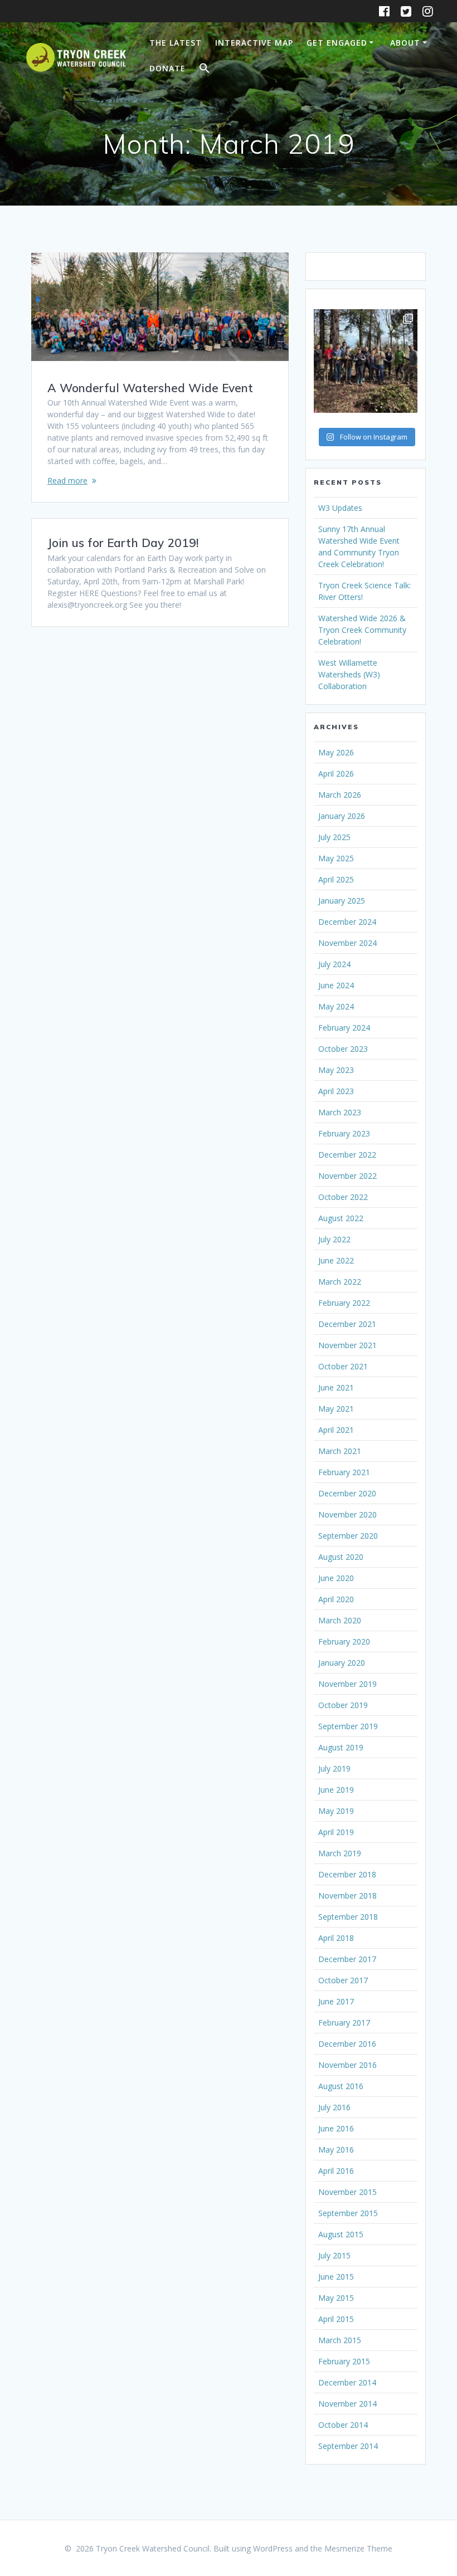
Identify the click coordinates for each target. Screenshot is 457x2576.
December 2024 (347, 922)
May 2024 (336, 1006)
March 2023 (340, 1112)
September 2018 (348, 1917)
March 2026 (340, 795)
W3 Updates (340, 508)
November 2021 (347, 1345)
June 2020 (336, 1578)
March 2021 (340, 1451)
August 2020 (341, 1557)
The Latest (176, 43)
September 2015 (348, 2213)
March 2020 (340, 1620)
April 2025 (336, 879)
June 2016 (336, 2128)
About (405, 43)
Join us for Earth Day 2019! (123, 543)
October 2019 (343, 1705)
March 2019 (340, 1853)
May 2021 (336, 1409)
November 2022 (347, 1176)
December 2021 (347, 1324)
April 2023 (336, 1091)
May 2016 (336, 2150)
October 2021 (343, 1366)
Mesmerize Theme (358, 2548)
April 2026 (336, 774)
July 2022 (334, 1239)
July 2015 (334, 2255)
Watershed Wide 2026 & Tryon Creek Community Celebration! (362, 630)
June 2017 (336, 2001)
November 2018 (347, 1896)
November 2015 (347, 2192)
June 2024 (336, 985)
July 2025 (334, 837)
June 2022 (336, 1260)
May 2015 (336, 2298)
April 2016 (336, 2171)
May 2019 (336, 1811)
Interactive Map (254, 43)
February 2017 (344, 2023)
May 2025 (336, 858)
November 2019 (347, 1684)
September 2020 (348, 1536)
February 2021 (344, 1472)
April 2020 (336, 1599)
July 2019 (334, 1768)
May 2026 (336, 752)
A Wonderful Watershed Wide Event (150, 388)
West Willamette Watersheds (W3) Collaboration (349, 674)
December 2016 (347, 2044)
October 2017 (343, 1980)
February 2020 (344, 1641)
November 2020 (347, 1514)
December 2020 (347, 1493)
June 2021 (336, 1387)
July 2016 (334, 2107)
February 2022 (344, 1303)
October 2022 (343, 1197)
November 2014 (347, 2404)
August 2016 (341, 2086)
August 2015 (341, 2234)
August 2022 (341, 1218)
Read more (67, 480)
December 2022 (347, 1155)
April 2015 (336, 2319)
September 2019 (348, 1726)
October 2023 (343, 1049)
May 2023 (336, 1070)
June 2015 (336, 2277)
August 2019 (341, 1747)
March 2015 (340, 2340)
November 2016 (347, 2065)
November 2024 (347, 943)
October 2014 (343, 2425)
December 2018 (347, 1874)
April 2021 (336, 1430)
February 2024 (344, 1028)
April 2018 (336, 1938)
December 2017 (347, 1959)
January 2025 (342, 901)
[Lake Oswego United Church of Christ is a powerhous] (366, 361)
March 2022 (340, 1282)
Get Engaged (337, 43)
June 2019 (336, 1790)
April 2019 (336, 1832)
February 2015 (344, 2361)
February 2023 (344, 1133)
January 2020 (342, 1663)
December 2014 (347, 2382)
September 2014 (348, 2446)
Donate (167, 68)
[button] (205, 70)
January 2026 (342, 816)
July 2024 (334, 964)
